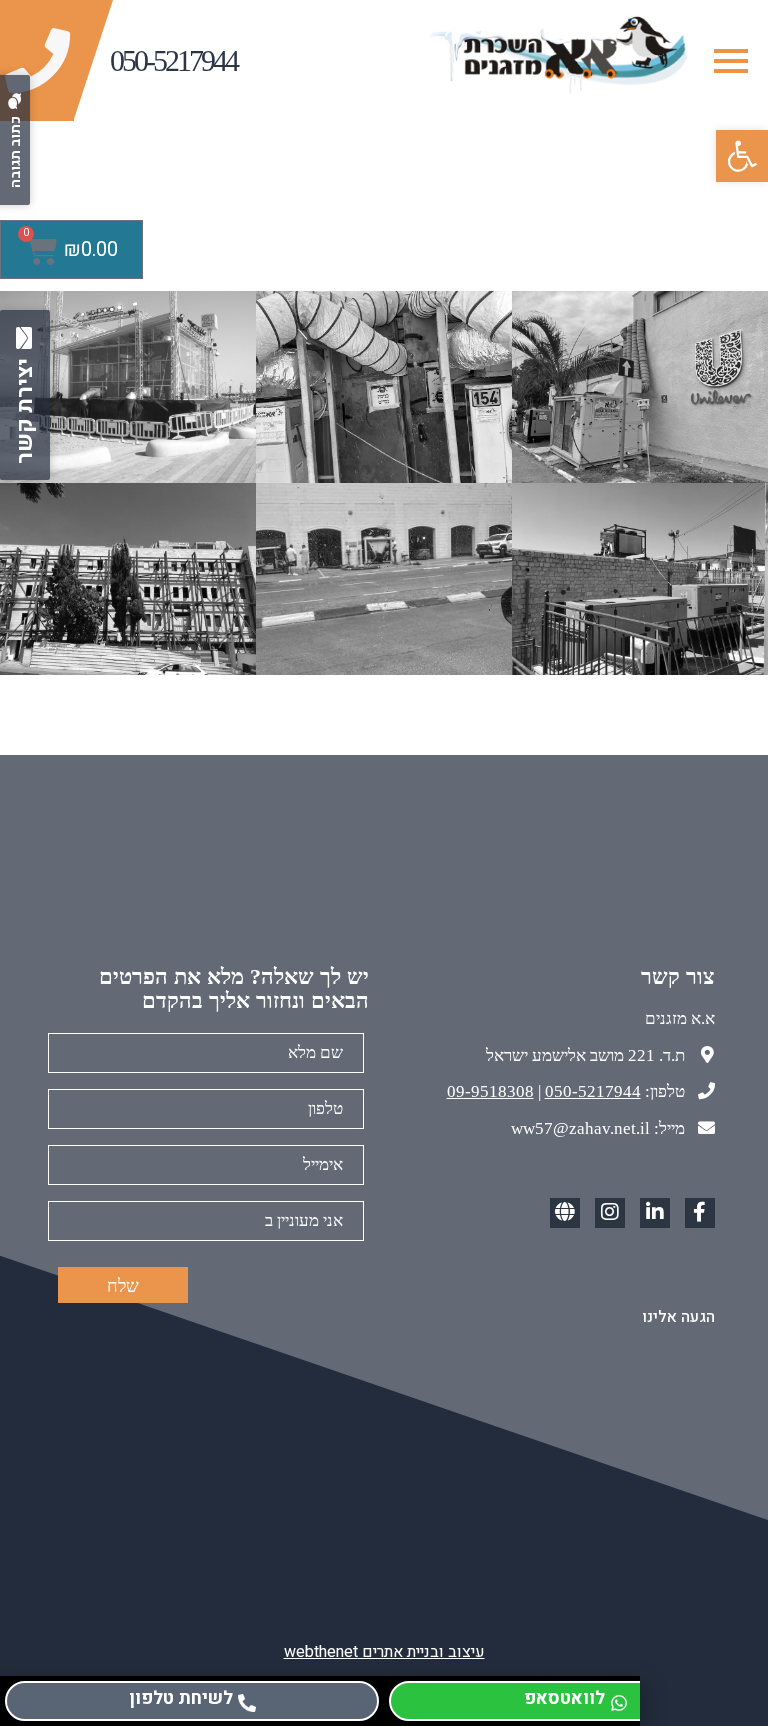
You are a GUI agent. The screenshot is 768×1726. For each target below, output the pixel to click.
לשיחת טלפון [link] (181, 1698)
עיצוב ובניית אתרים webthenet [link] (384, 1652)
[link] (742, 156)
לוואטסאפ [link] (564, 1698)
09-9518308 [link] (490, 1091)
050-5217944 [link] (593, 1091)
